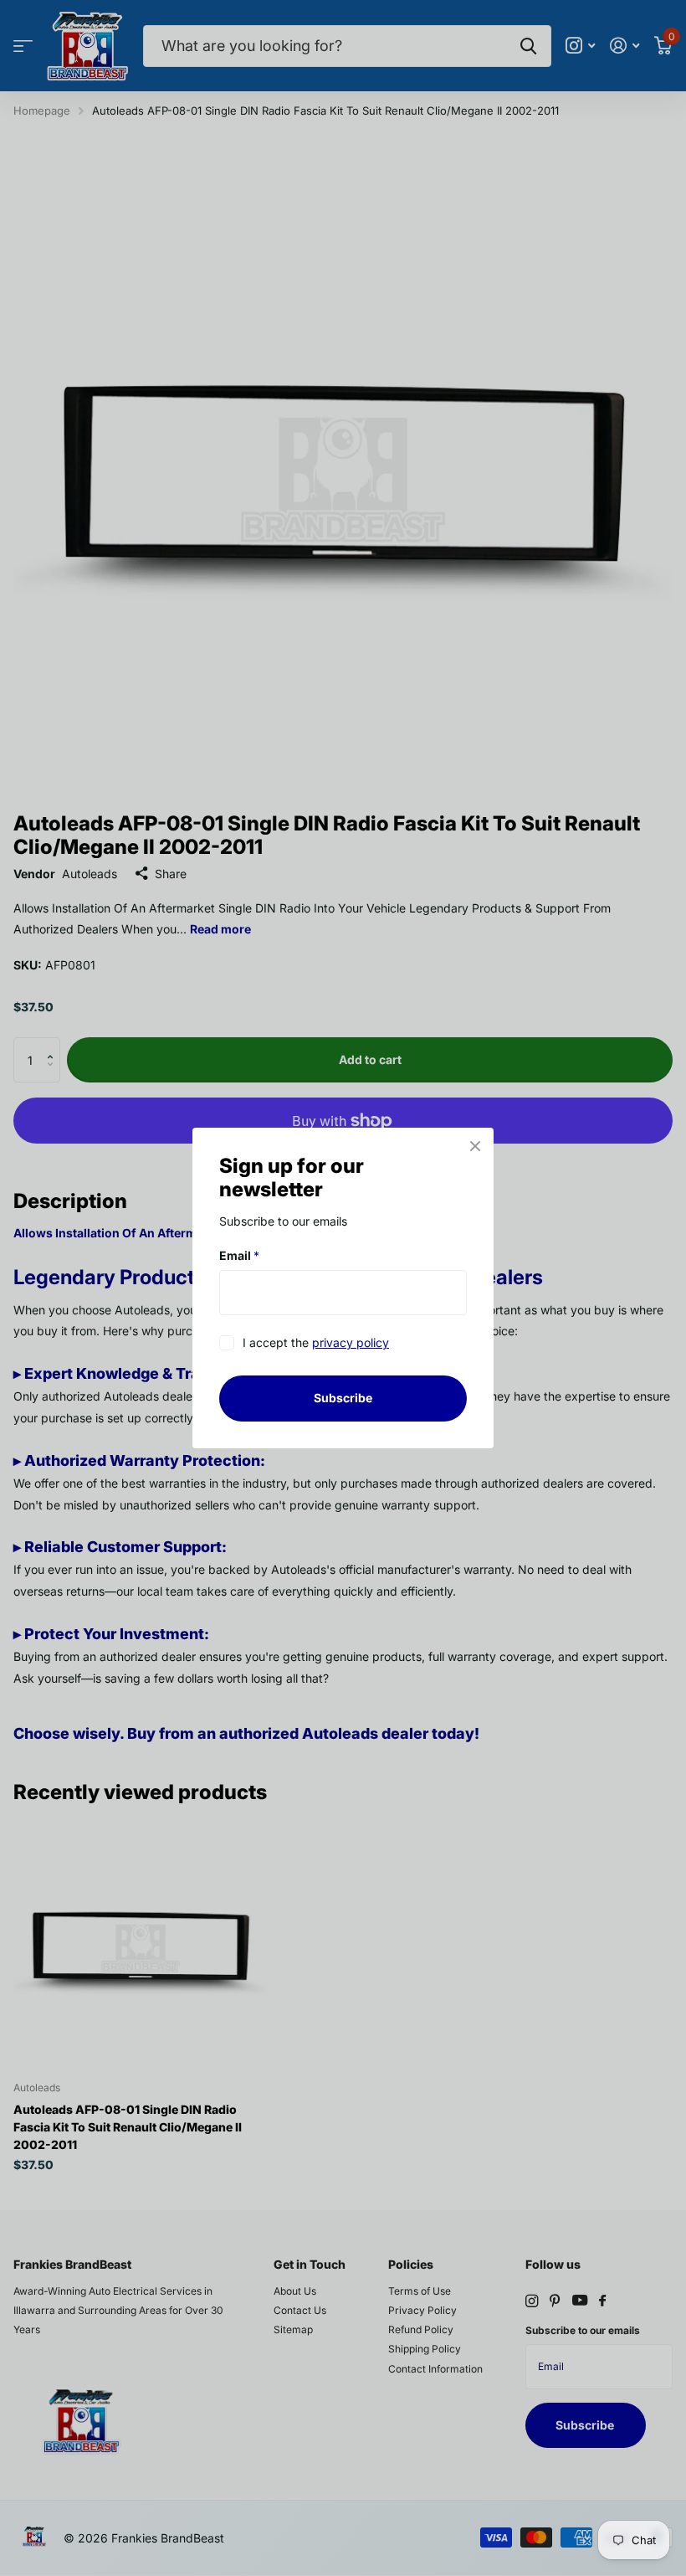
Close (475, 1146)
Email (239, 1255)
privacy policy (351, 1343)
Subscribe (343, 1398)
